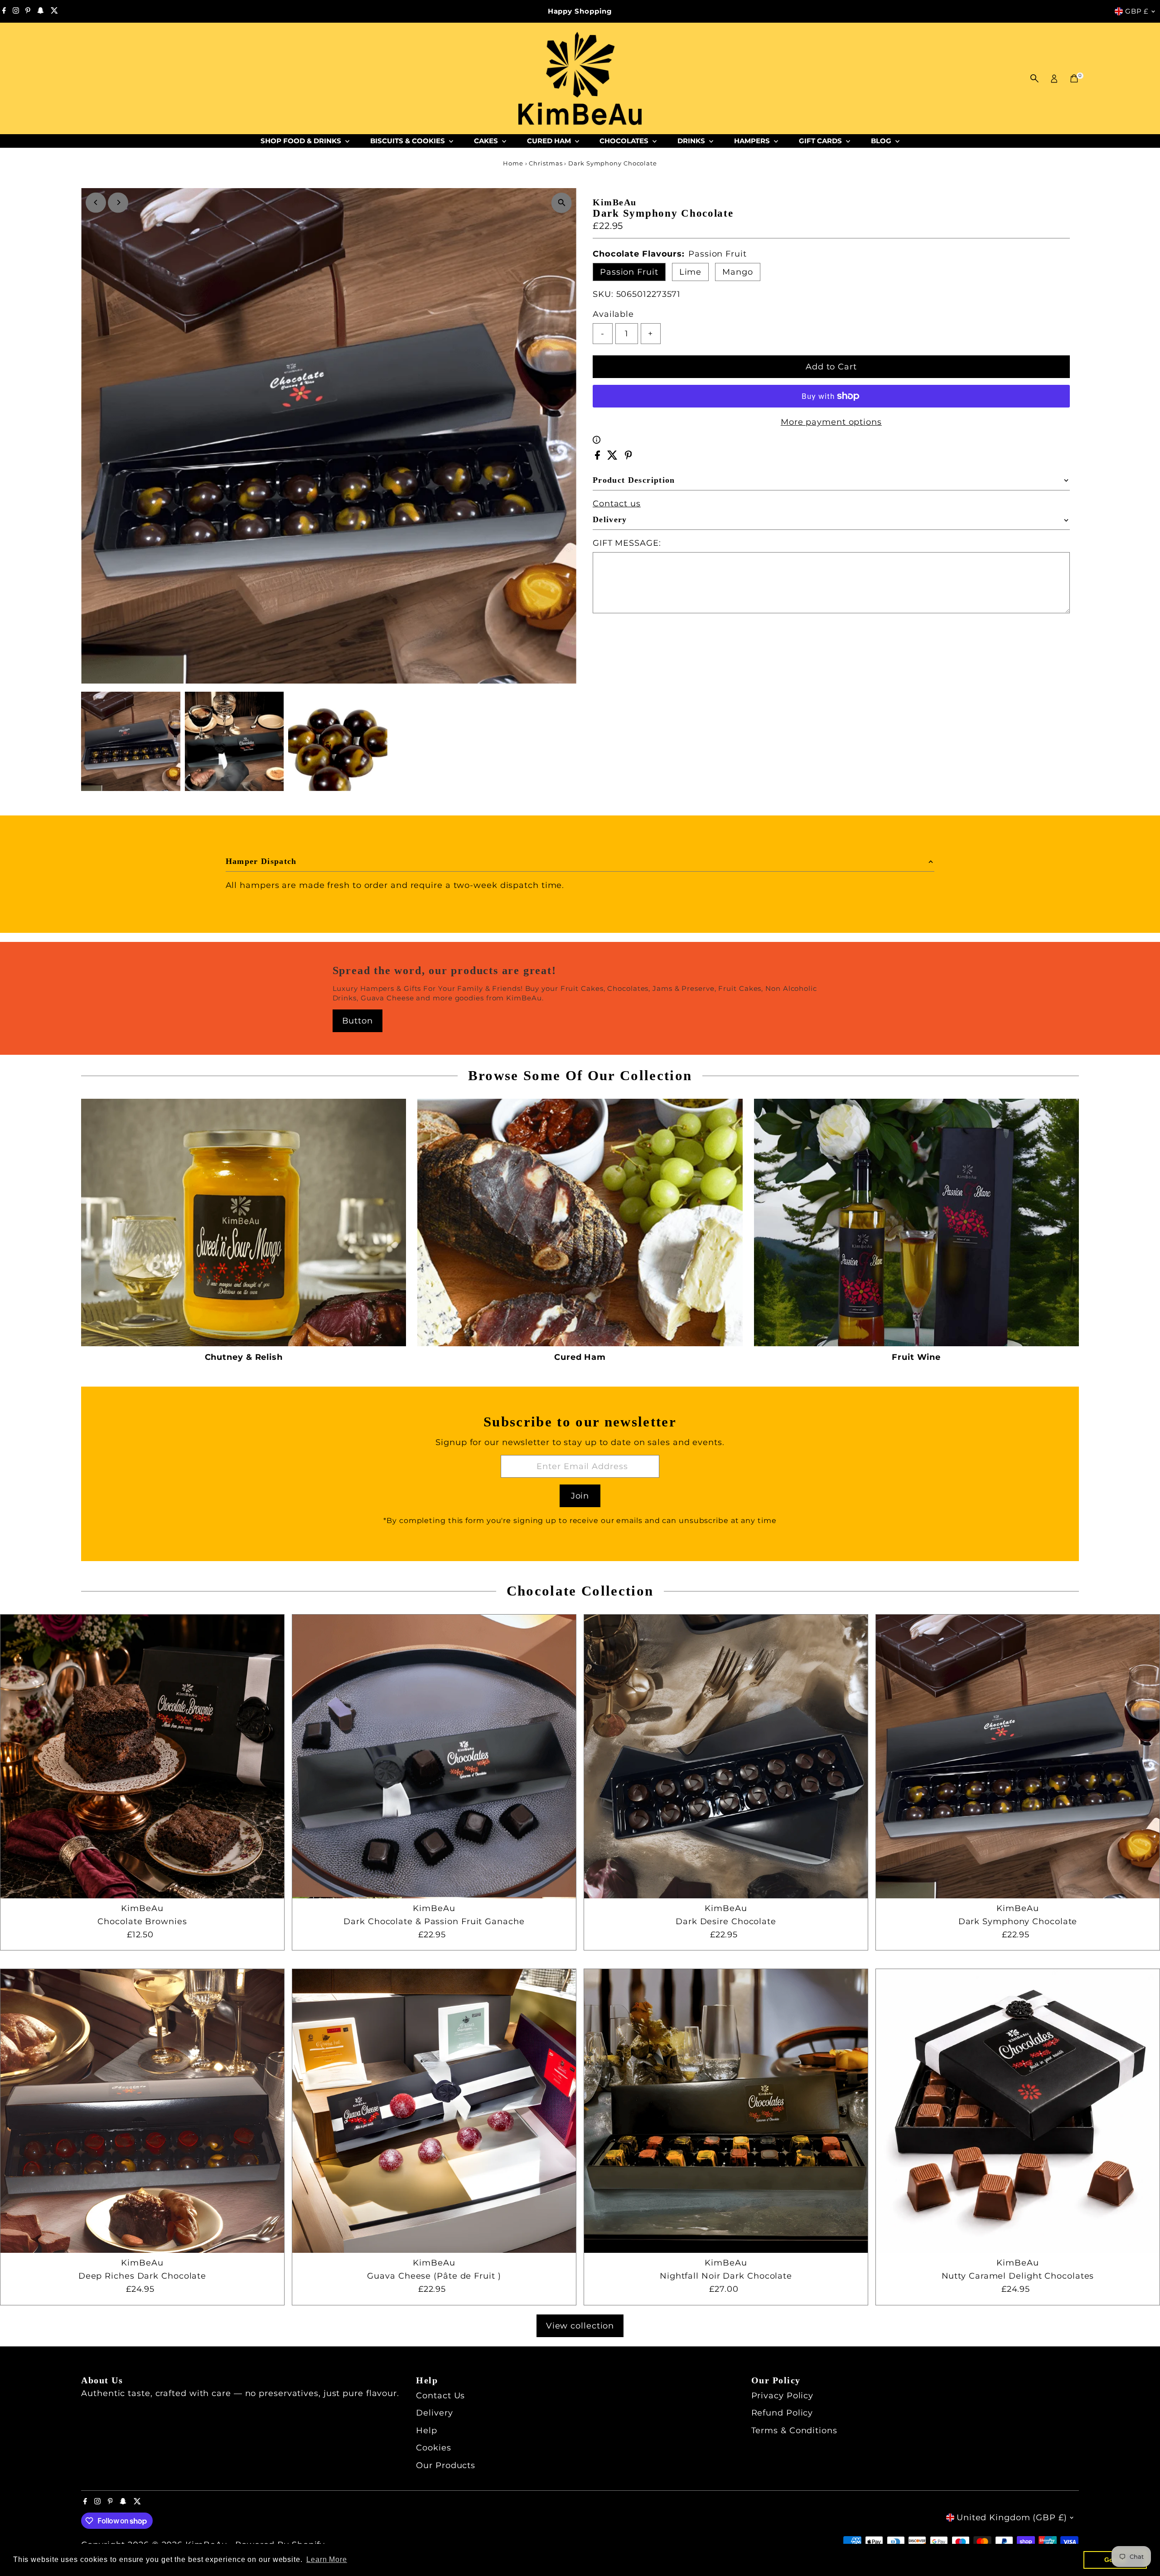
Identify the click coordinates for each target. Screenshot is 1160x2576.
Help (427, 2430)
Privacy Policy (783, 2396)
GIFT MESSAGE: (627, 543)
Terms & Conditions (794, 2430)
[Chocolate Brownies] (142, 1756)
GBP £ (1137, 11)
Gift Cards (821, 141)
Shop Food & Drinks (302, 141)
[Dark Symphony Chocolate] (1018, 1756)
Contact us (617, 504)
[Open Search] (1034, 78)
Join (580, 1496)
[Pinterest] (28, 11)
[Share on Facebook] (599, 457)
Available (613, 314)
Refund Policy (782, 2413)
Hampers (753, 141)
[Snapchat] (41, 11)
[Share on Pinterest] (628, 457)
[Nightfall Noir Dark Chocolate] (726, 2111)
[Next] (118, 202)
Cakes (487, 141)
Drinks (692, 141)
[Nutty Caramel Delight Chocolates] (1018, 2111)
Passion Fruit (629, 272)
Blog (882, 141)
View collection (580, 2326)
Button (358, 1021)
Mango (738, 272)
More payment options (831, 422)
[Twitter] (54, 11)
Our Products (446, 2465)
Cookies (433, 2448)
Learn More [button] (327, 2559)
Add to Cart (831, 367)
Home (513, 163)
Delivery (434, 2413)
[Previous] (96, 202)
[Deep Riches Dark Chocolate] (142, 2111)
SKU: (603, 294)
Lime (691, 272)
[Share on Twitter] (614, 457)
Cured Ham (550, 141)
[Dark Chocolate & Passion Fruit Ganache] (434, 1756)
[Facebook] (4, 11)
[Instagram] (16, 11)
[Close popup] (1140, 2194)
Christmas (546, 163)
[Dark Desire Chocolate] (726, 1756)
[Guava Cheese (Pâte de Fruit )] (434, 2111)
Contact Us (440, 2396)
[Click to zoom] (562, 203)
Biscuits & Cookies (408, 141)
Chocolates (625, 141)
